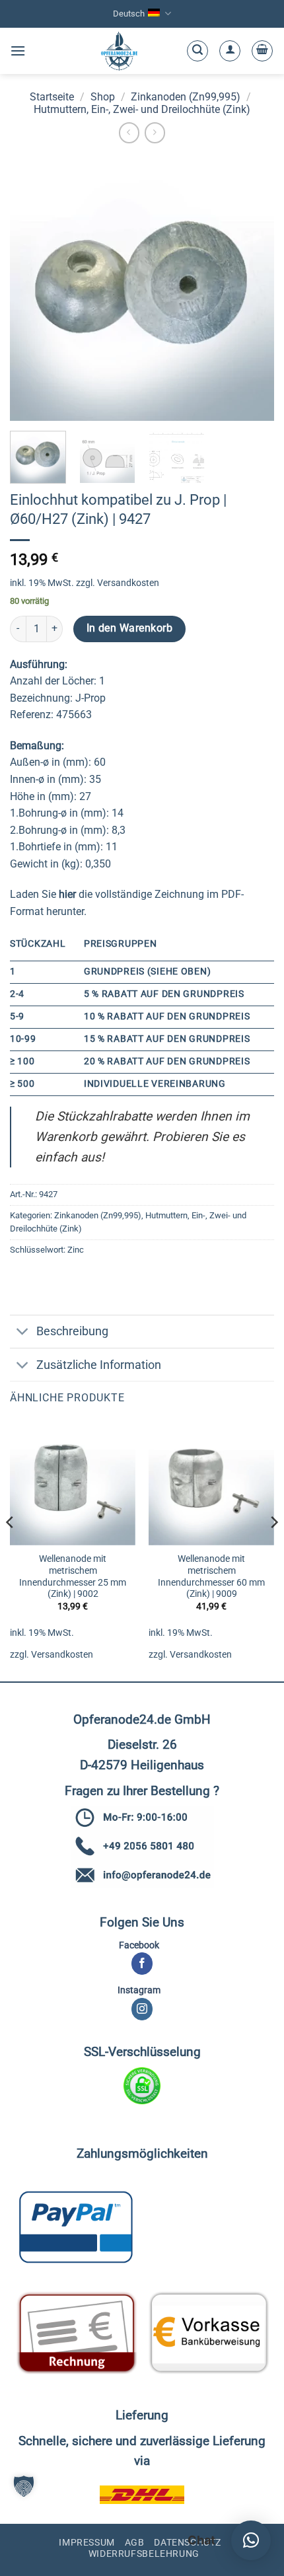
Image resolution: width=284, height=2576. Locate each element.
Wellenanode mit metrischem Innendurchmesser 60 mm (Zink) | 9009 (211, 1576)
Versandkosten (128, 583)
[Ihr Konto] (230, 51)
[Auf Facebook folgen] (142, 1964)
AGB (135, 2542)
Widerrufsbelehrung (144, 2554)
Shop (103, 97)
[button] (18, 51)
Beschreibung (72, 1331)
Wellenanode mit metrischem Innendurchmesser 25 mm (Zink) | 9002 (73, 1576)
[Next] (273, 1549)
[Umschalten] (23, 1333)
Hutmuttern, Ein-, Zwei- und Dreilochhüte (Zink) (142, 109)
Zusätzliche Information (99, 1365)
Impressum (87, 2542)
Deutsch (129, 14)
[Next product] (129, 132)
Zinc (76, 1250)
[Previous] (11, 1549)
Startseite (52, 97)
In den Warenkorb (129, 628)
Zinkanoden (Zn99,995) (186, 97)
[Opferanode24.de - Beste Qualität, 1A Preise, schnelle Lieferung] (119, 51)
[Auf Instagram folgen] (142, 2009)
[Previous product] (155, 132)
